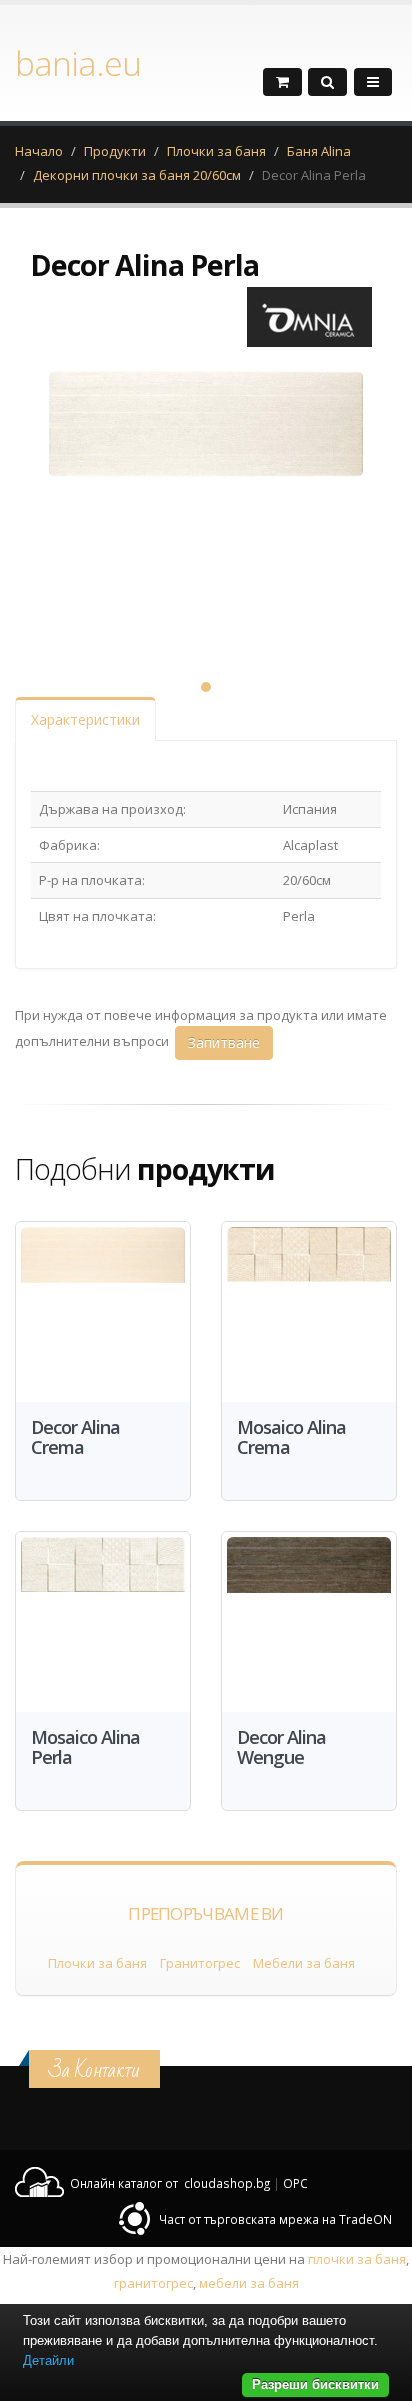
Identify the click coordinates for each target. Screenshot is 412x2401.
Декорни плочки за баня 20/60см (137, 175)
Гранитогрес (200, 1963)
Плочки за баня (216, 151)
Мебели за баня (304, 1963)
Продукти (115, 151)
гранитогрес (153, 2283)
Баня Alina (319, 151)
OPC (295, 2183)
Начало (39, 151)
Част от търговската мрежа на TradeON (275, 2219)
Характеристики (85, 719)
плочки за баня (357, 2259)
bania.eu (78, 63)
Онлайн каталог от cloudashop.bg (170, 2183)
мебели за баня (249, 2283)
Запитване (224, 1042)
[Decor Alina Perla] (206, 507)
